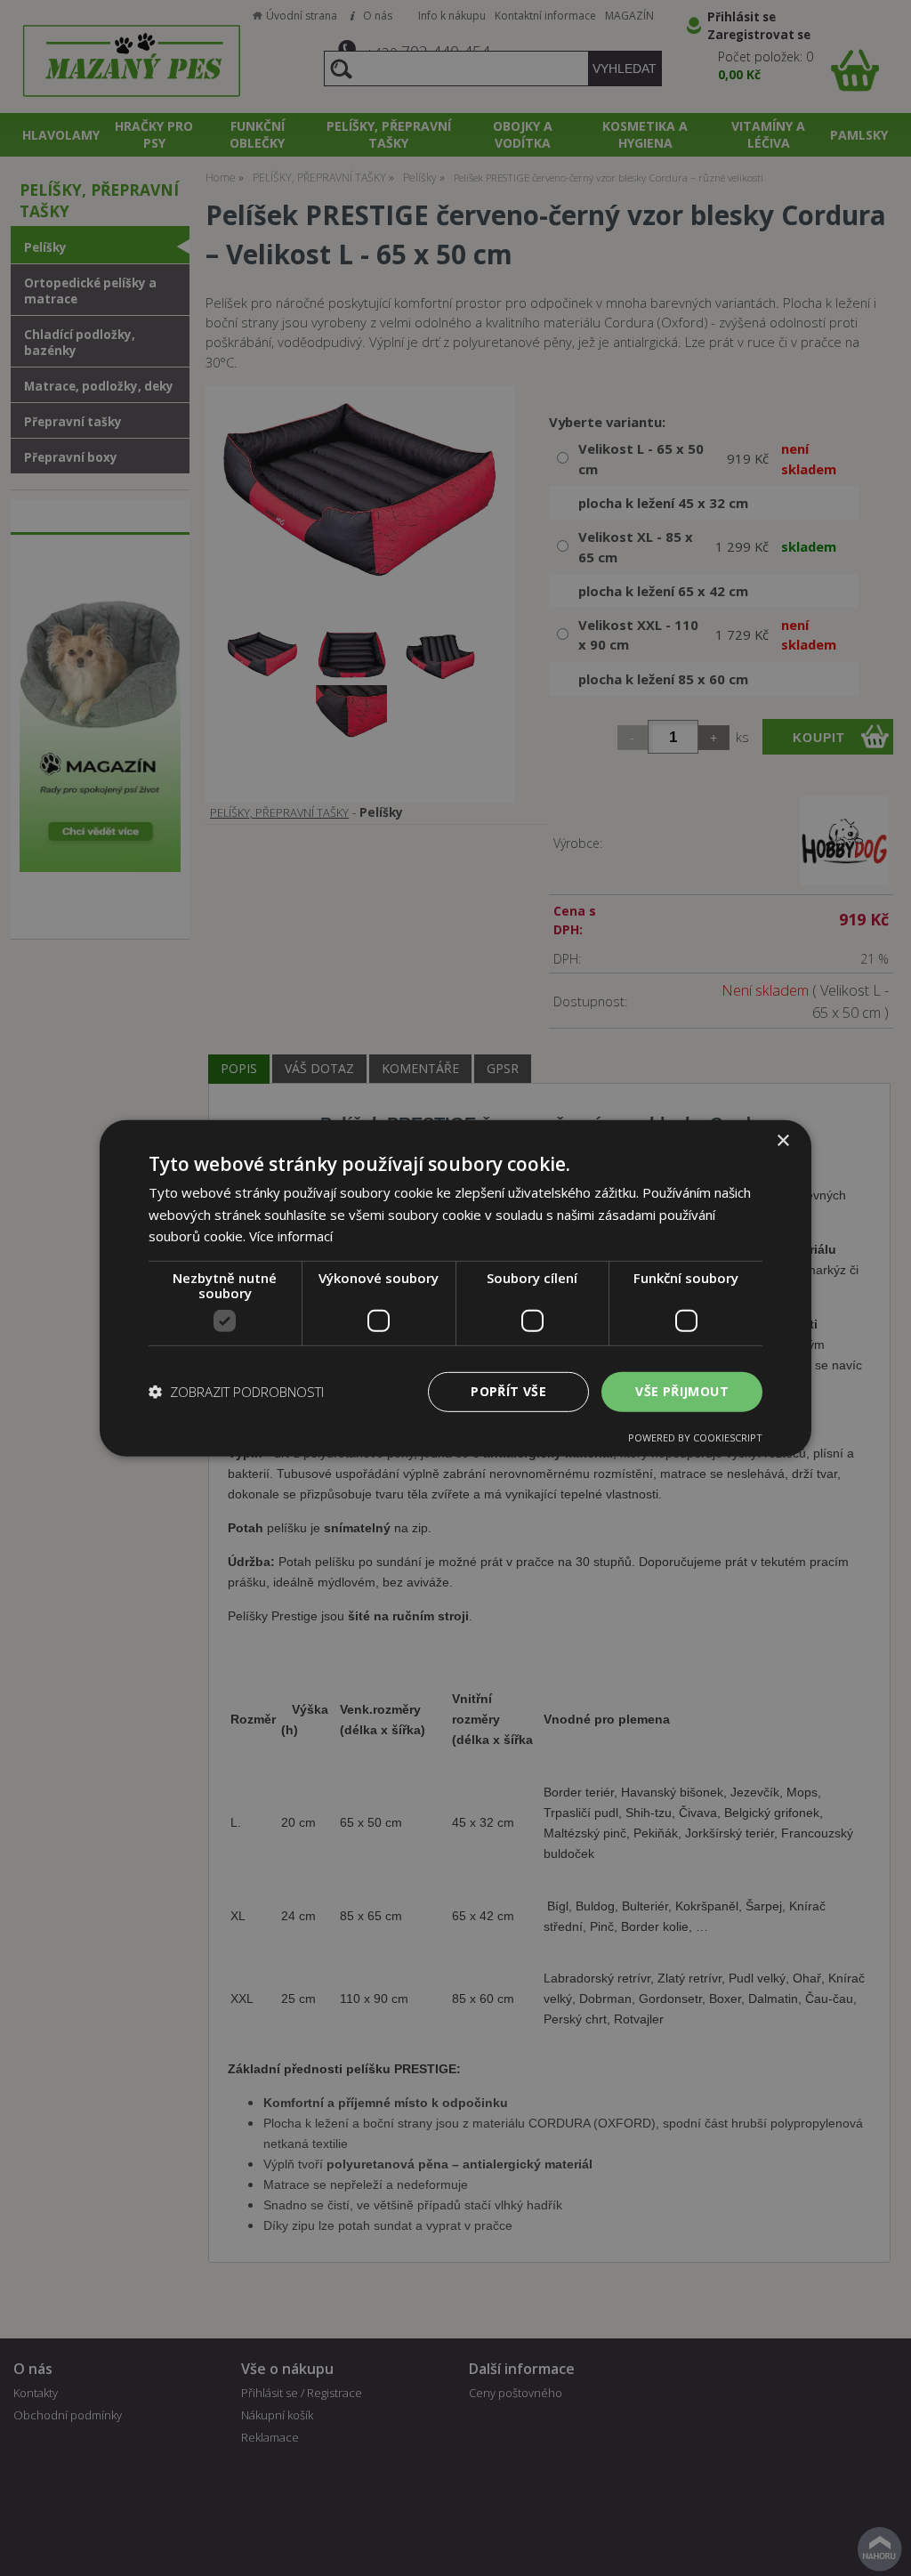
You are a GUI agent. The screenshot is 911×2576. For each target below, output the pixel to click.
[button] (236, 1392)
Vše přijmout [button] (682, 1391)
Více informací (291, 1236)
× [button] (782, 1140)
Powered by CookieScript (695, 1437)
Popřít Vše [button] (508, 1391)
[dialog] (455, 1288)
